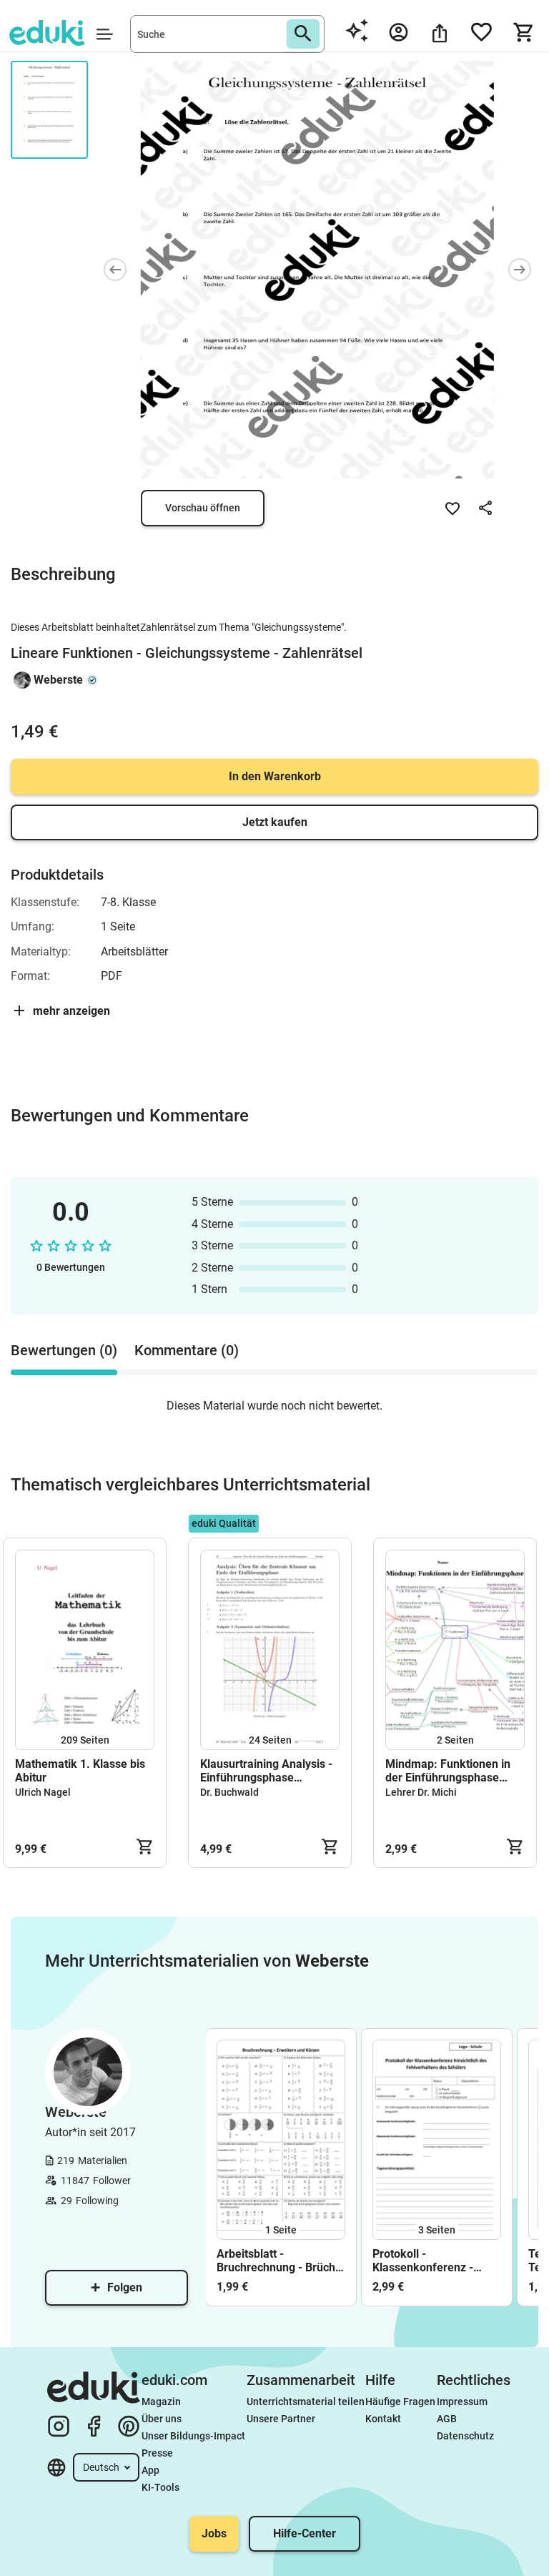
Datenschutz (465, 2436)
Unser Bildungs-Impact (193, 2436)
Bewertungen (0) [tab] (64, 1350)
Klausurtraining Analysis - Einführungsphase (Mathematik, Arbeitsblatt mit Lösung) (266, 1771)
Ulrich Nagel (43, 1792)
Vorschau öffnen (203, 508)
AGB (447, 2419)
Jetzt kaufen (275, 822)
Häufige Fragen (400, 2402)
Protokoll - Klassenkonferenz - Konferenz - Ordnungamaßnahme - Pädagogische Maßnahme (431, 2261)
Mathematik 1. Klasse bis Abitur (80, 1771)
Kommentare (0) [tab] (187, 1350)
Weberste (58, 680)
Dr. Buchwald (229, 1792)
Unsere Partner (281, 2419)
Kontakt (383, 2419)
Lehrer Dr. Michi (421, 1792)
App (150, 2470)
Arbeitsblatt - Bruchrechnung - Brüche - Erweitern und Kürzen (279, 2261)
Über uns (162, 2419)
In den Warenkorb (275, 776)
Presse (157, 2453)
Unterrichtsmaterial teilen (306, 2402)
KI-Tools (160, 2487)
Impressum (462, 2402)
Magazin (161, 2402)
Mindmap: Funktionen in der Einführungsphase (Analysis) (448, 1771)
